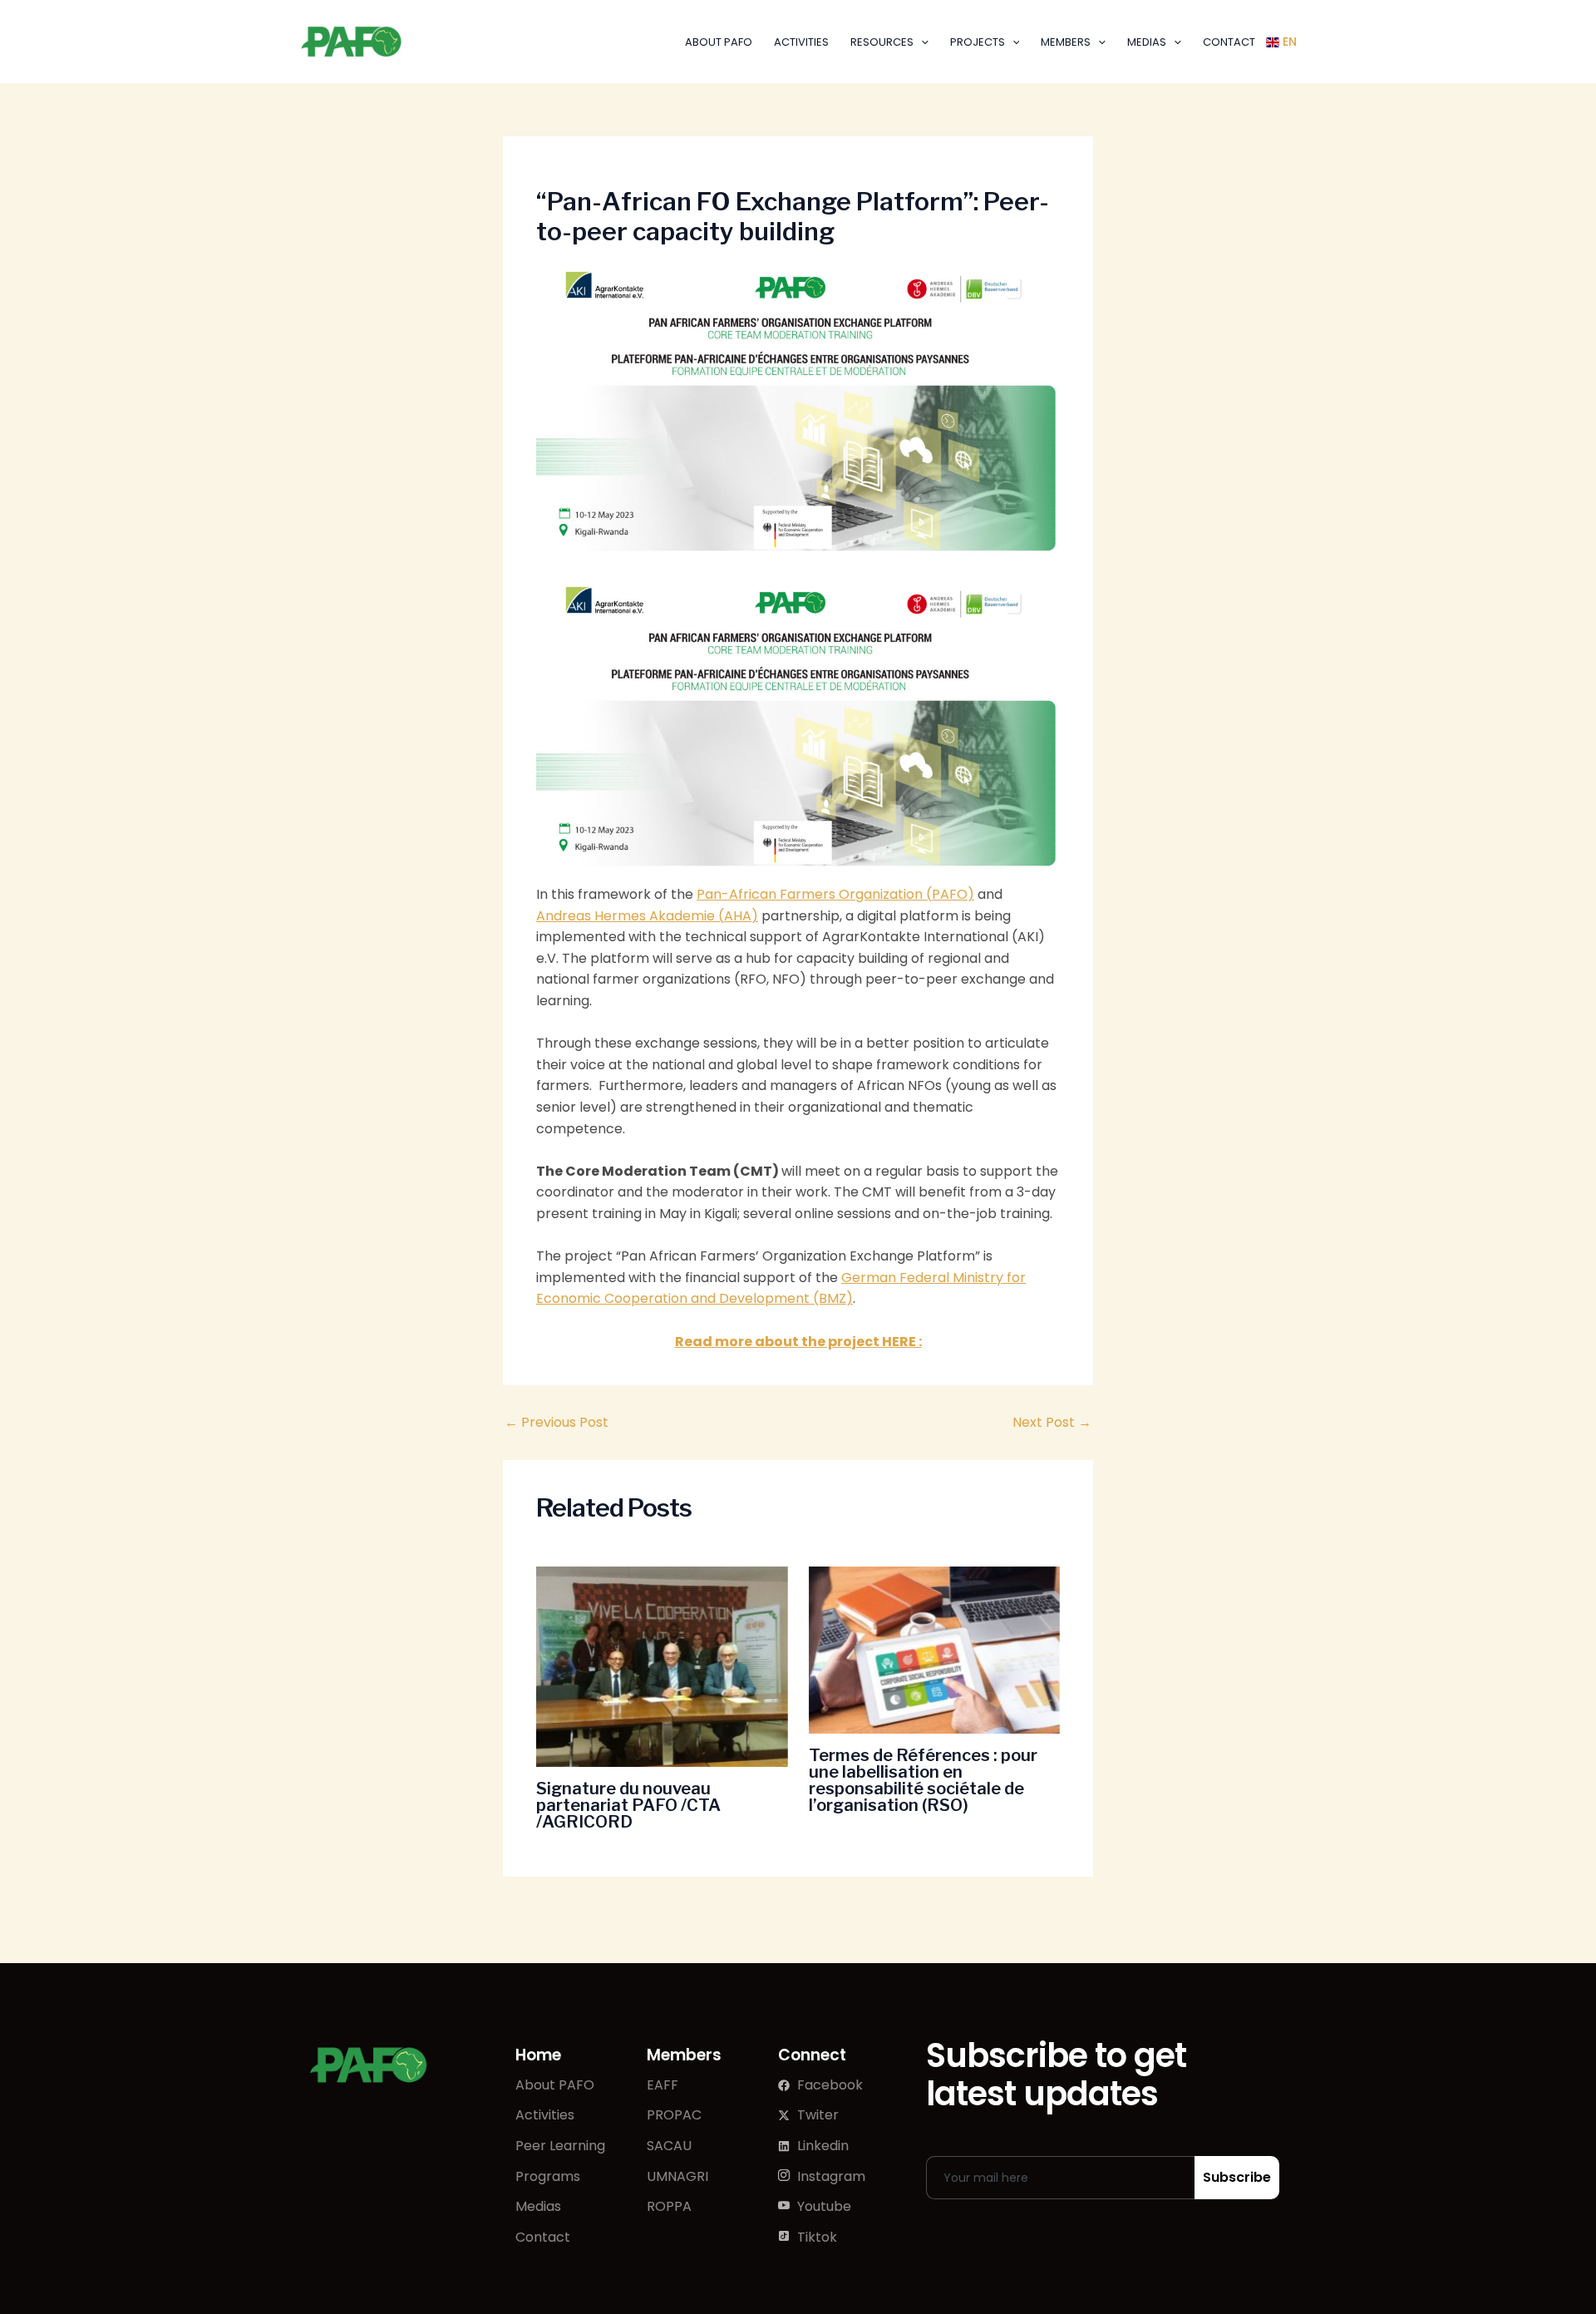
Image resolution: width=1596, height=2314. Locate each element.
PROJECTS (978, 42)
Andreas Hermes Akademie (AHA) (647, 916)
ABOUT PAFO (719, 42)
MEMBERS (1066, 42)
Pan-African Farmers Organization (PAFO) (835, 894)
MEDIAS (1147, 42)
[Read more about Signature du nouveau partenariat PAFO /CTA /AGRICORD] (662, 1667)
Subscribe (1237, 2177)
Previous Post (557, 1423)
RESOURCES (882, 42)
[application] (921, 42)
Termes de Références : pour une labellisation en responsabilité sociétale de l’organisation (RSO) (923, 1780)
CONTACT (1229, 42)
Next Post (1052, 1423)
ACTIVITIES (801, 42)
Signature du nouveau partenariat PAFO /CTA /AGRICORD (628, 1805)
